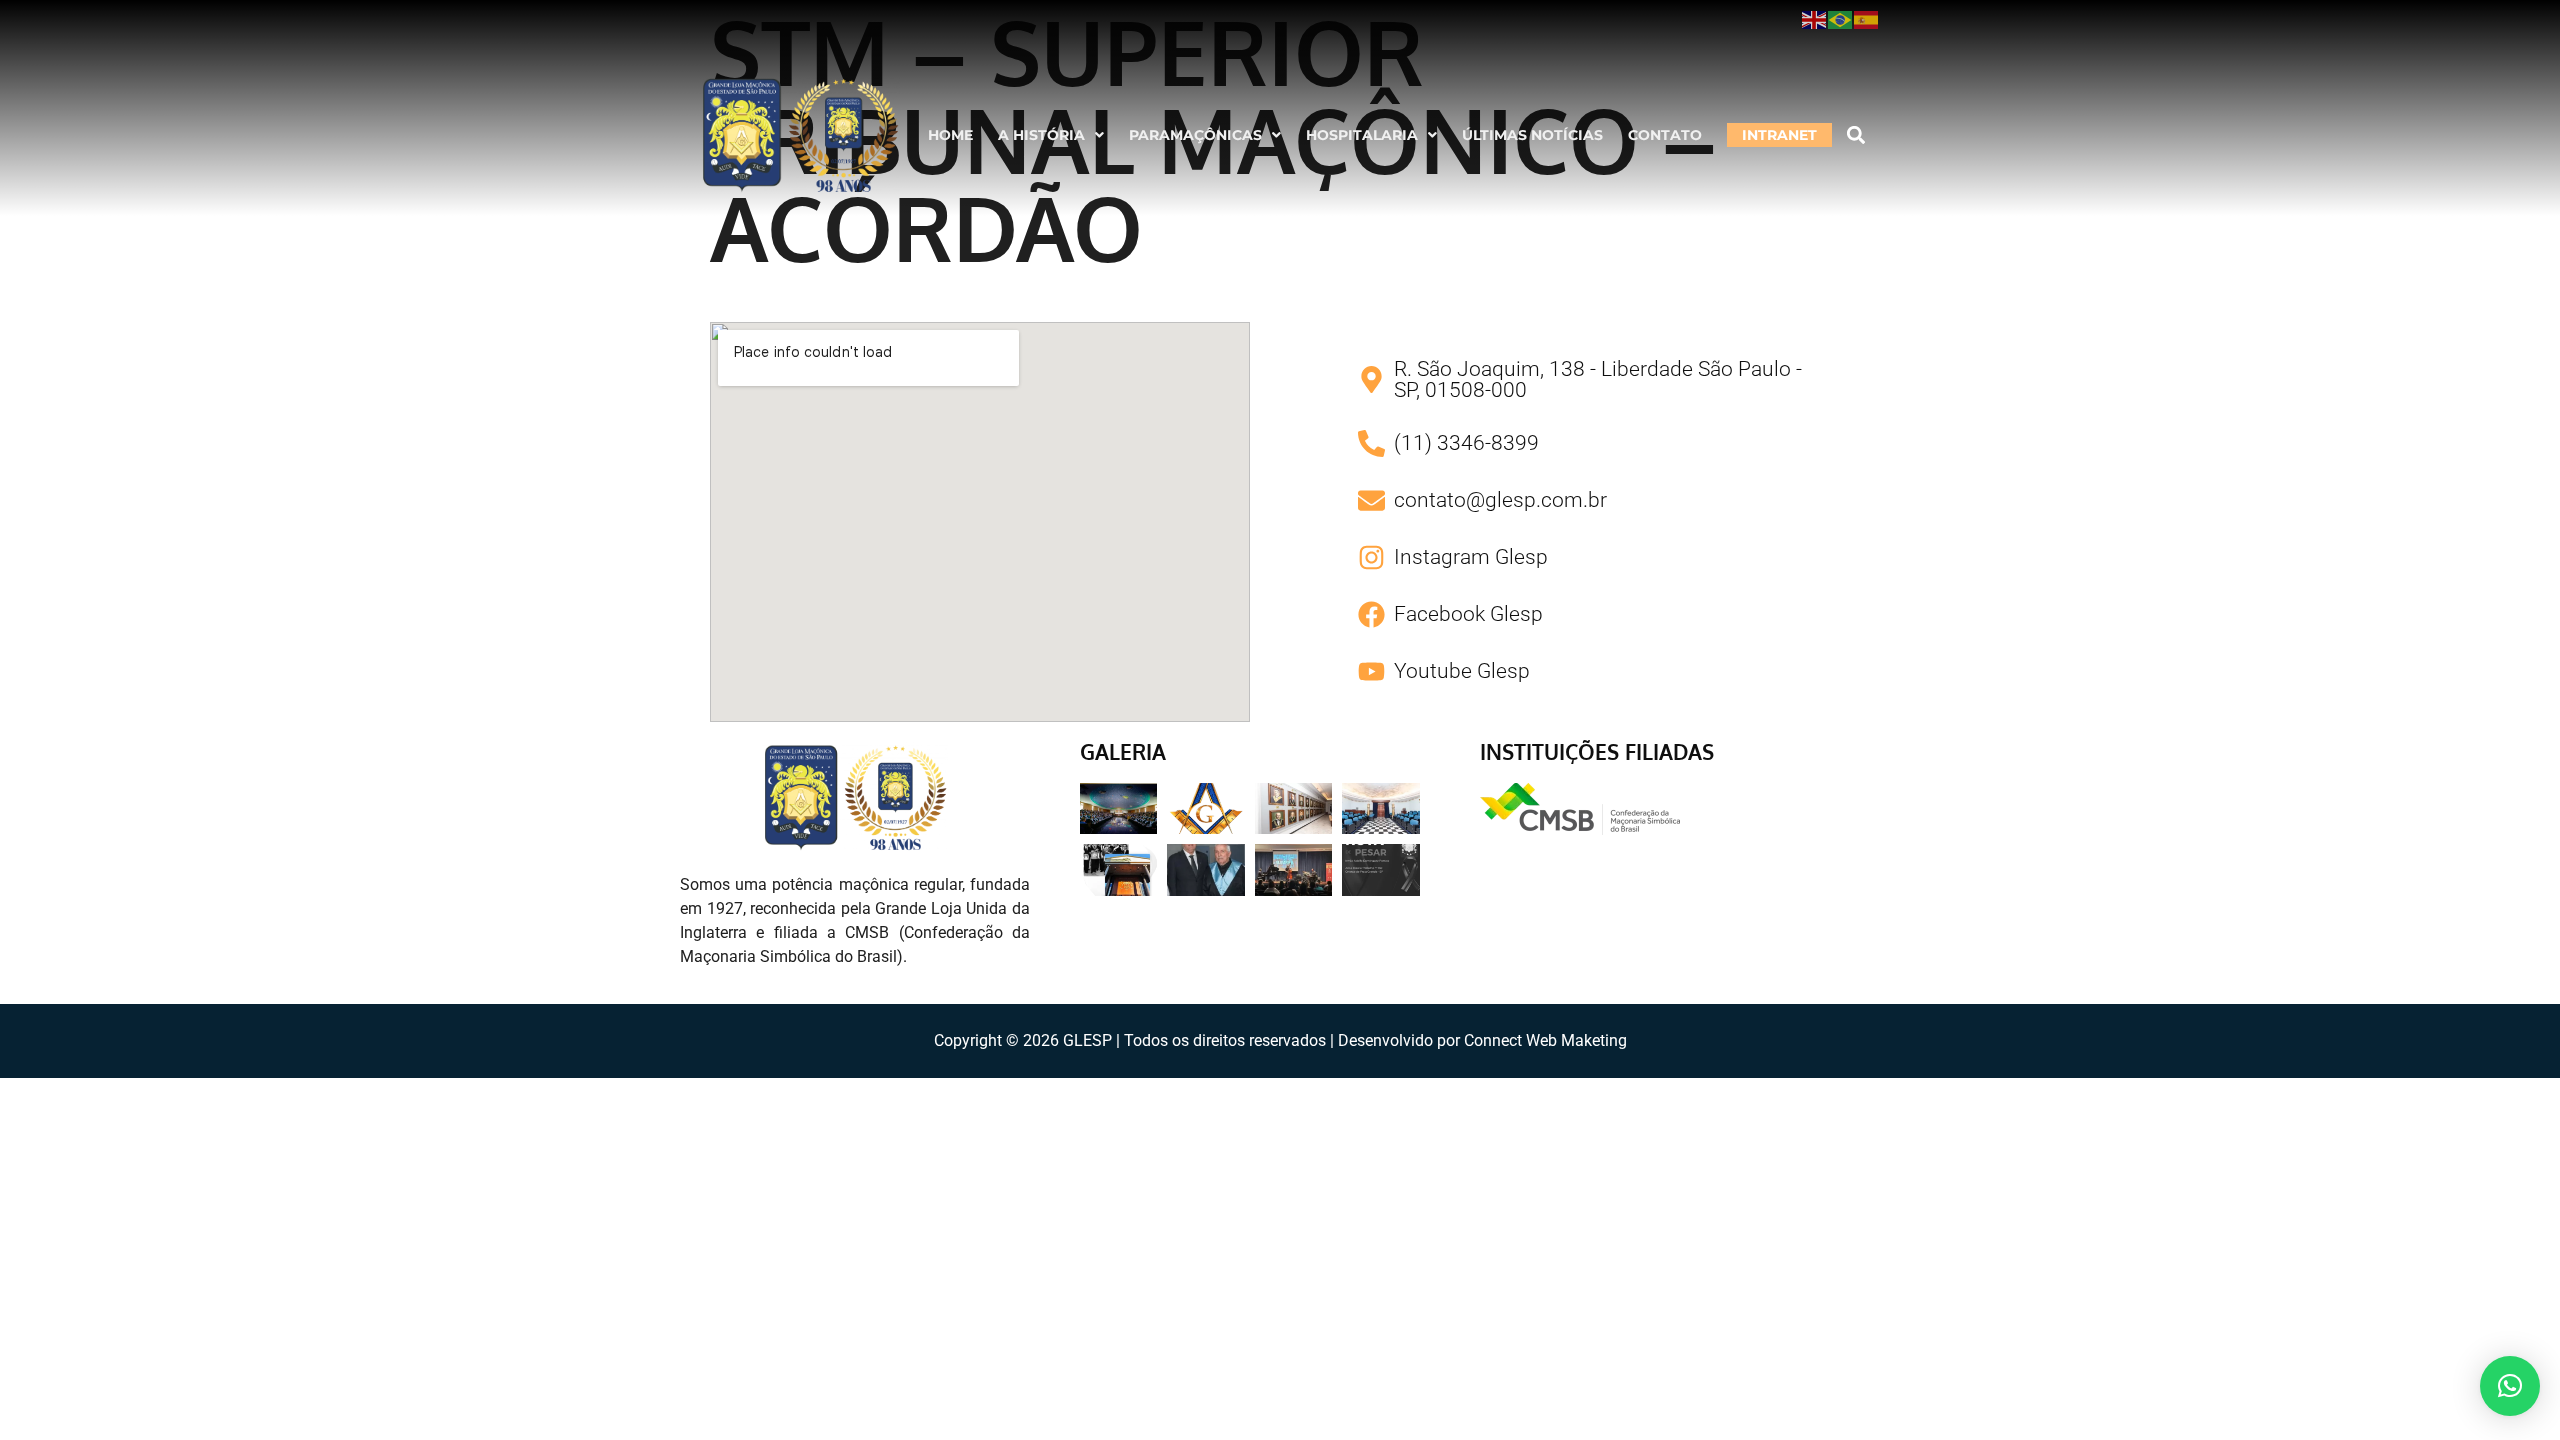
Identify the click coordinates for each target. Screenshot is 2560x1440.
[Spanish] (1867, 19)
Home (950, 135)
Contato (1665, 135)
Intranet (1779, 135)
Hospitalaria (1362, 135)
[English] (1815, 19)
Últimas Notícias (1532, 135)
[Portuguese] (1841, 19)
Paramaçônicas (1195, 135)
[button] (1051, 135)
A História (1041, 135)
